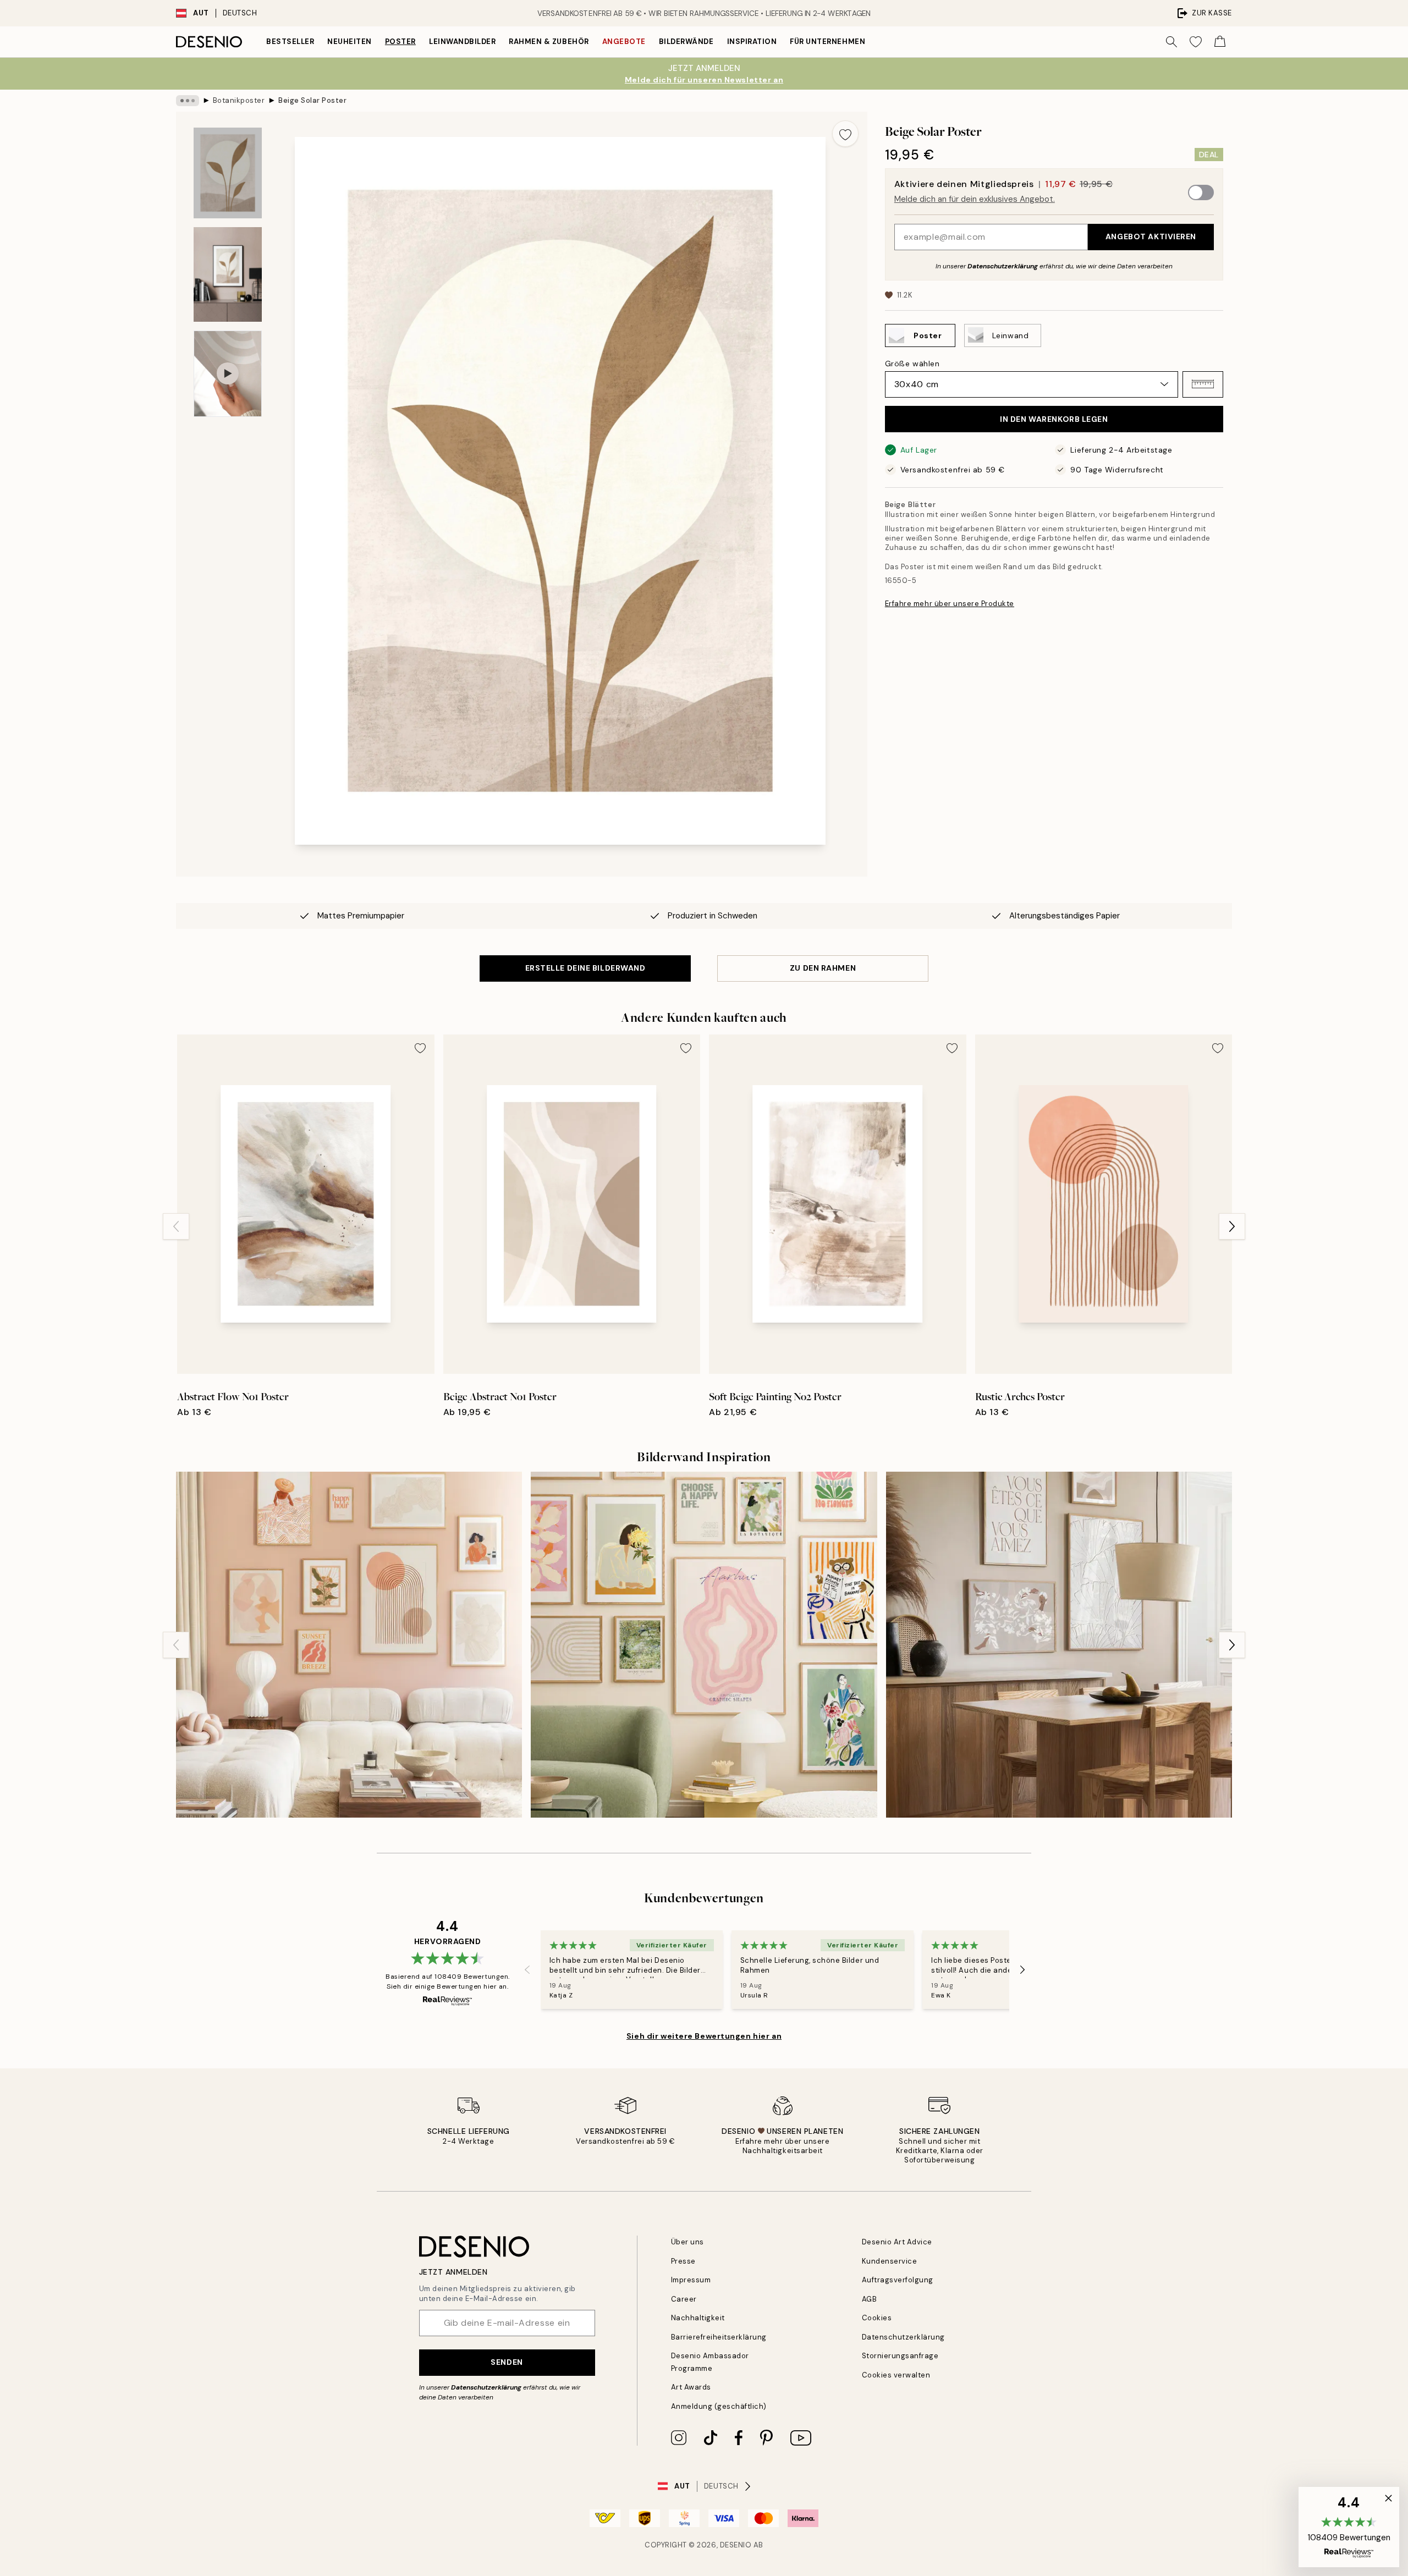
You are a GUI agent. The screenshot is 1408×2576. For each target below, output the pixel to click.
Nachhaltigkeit (698, 2318)
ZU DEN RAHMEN (823, 968)
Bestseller (290, 42)
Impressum (691, 2280)
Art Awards (691, 2387)
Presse (683, 2261)
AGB (870, 2299)
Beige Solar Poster (312, 100)
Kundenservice (890, 2261)
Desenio (736, 2545)
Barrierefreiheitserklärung (719, 2337)
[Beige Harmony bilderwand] (1059, 1645)
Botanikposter (239, 100)
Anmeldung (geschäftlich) (719, 2406)
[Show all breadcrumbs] (188, 101)
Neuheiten (350, 42)
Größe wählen (912, 363)
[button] (1203, 384)
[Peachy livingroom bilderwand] (349, 1645)
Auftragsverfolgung (898, 2280)
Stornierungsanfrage (900, 2356)
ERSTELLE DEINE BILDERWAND (585, 968)
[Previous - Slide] (176, 1226)
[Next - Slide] (1232, 1226)
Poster (400, 42)
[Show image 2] (228, 274)
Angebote (624, 42)
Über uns (687, 2242)
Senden (507, 2362)
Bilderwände (686, 42)
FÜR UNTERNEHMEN (827, 42)
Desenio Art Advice (897, 2242)
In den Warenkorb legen (1054, 419)
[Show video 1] (228, 374)
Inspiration (752, 42)
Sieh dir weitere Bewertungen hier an (704, 2036)
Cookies (877, 2318)
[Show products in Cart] (1220, 42)
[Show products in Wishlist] (1196, 42)
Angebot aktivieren (1151, 236)
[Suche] (1171, 42)
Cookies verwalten (896, 2375)
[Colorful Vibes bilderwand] (704, 1645)
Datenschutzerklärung (1003, 266)
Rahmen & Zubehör (549, 42)
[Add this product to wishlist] (845, 134)
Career (684, 2299)
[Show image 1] (228, 173)
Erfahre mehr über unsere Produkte (950, 604)
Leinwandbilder (462, 42)
